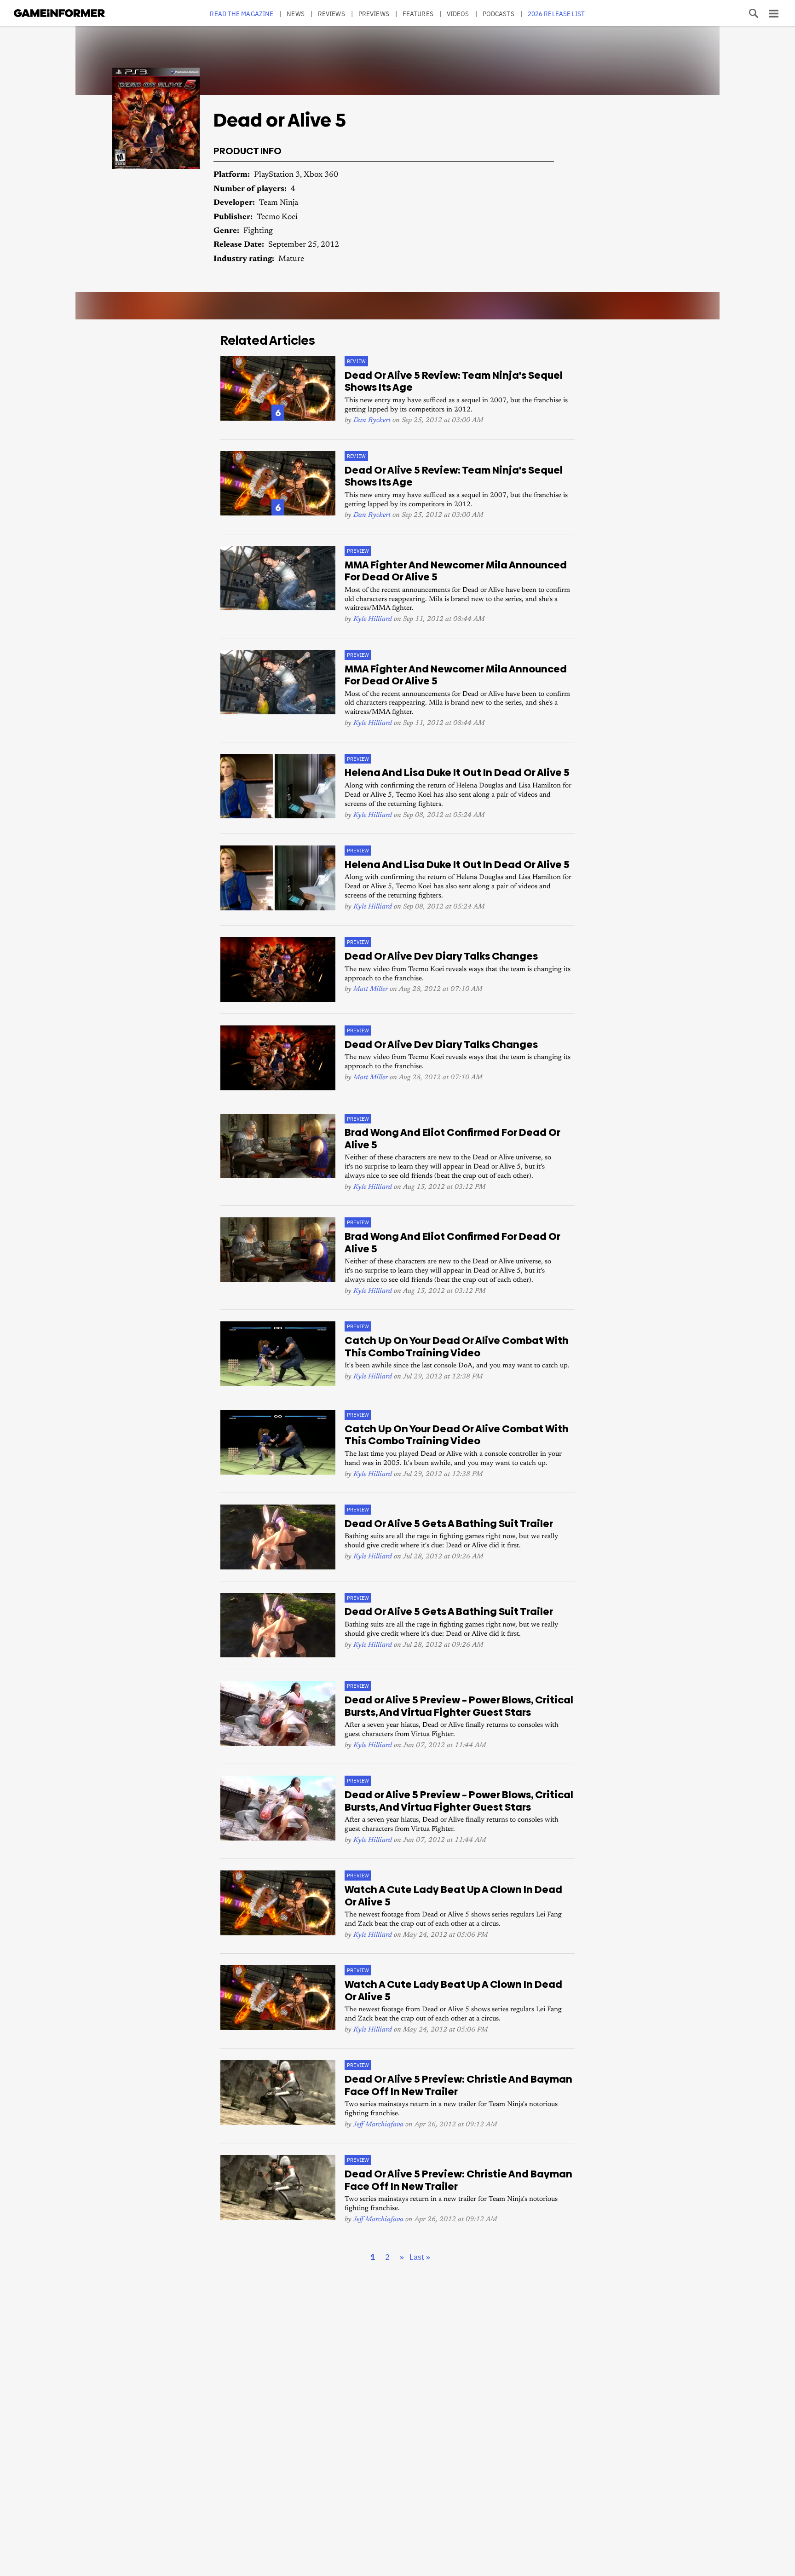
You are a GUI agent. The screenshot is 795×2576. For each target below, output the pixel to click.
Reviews (331, 14)
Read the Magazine (242, 14)
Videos (458, 14)
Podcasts (498, 14)
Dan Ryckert (372, 420)
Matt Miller (371, 989)
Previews (374, 14)
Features (418, 14)
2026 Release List (556, 14)
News (295, 14)
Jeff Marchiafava (378, 2125)
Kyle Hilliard (373, 619)
